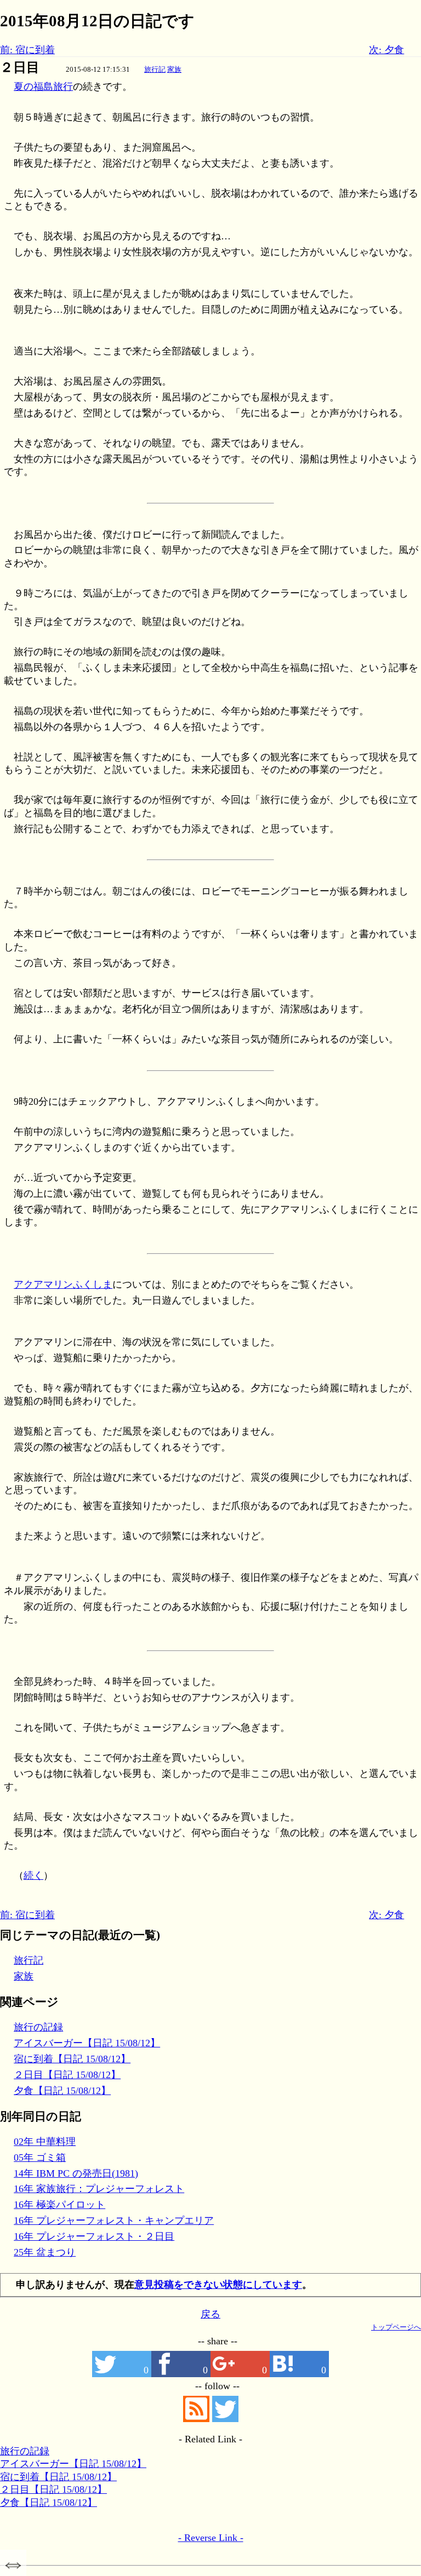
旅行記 (155, 69)
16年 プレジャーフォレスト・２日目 (94, 2236)
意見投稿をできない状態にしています (218, 2285)
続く (33, 1875)
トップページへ (396, 2327)
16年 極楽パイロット (59, 2205)
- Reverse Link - (211, 2538)
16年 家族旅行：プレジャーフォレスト (99, 2189)
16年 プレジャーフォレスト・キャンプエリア (114, 2221)
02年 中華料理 (45, 2142)
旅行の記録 (38, 2027)
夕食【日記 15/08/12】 (62, 2091)
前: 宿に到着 (27, 50)
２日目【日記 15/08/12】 (67, 2075)
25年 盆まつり (45, 2252)
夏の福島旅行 (43, 87)
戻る (210, 2314)
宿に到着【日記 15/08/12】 (72, 2059)
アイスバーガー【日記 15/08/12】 (87, 2043)
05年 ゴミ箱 (40, 2158)
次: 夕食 (386, 50)
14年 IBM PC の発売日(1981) (76, 2173)
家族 (174, 69)
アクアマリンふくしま (63, 1284)
